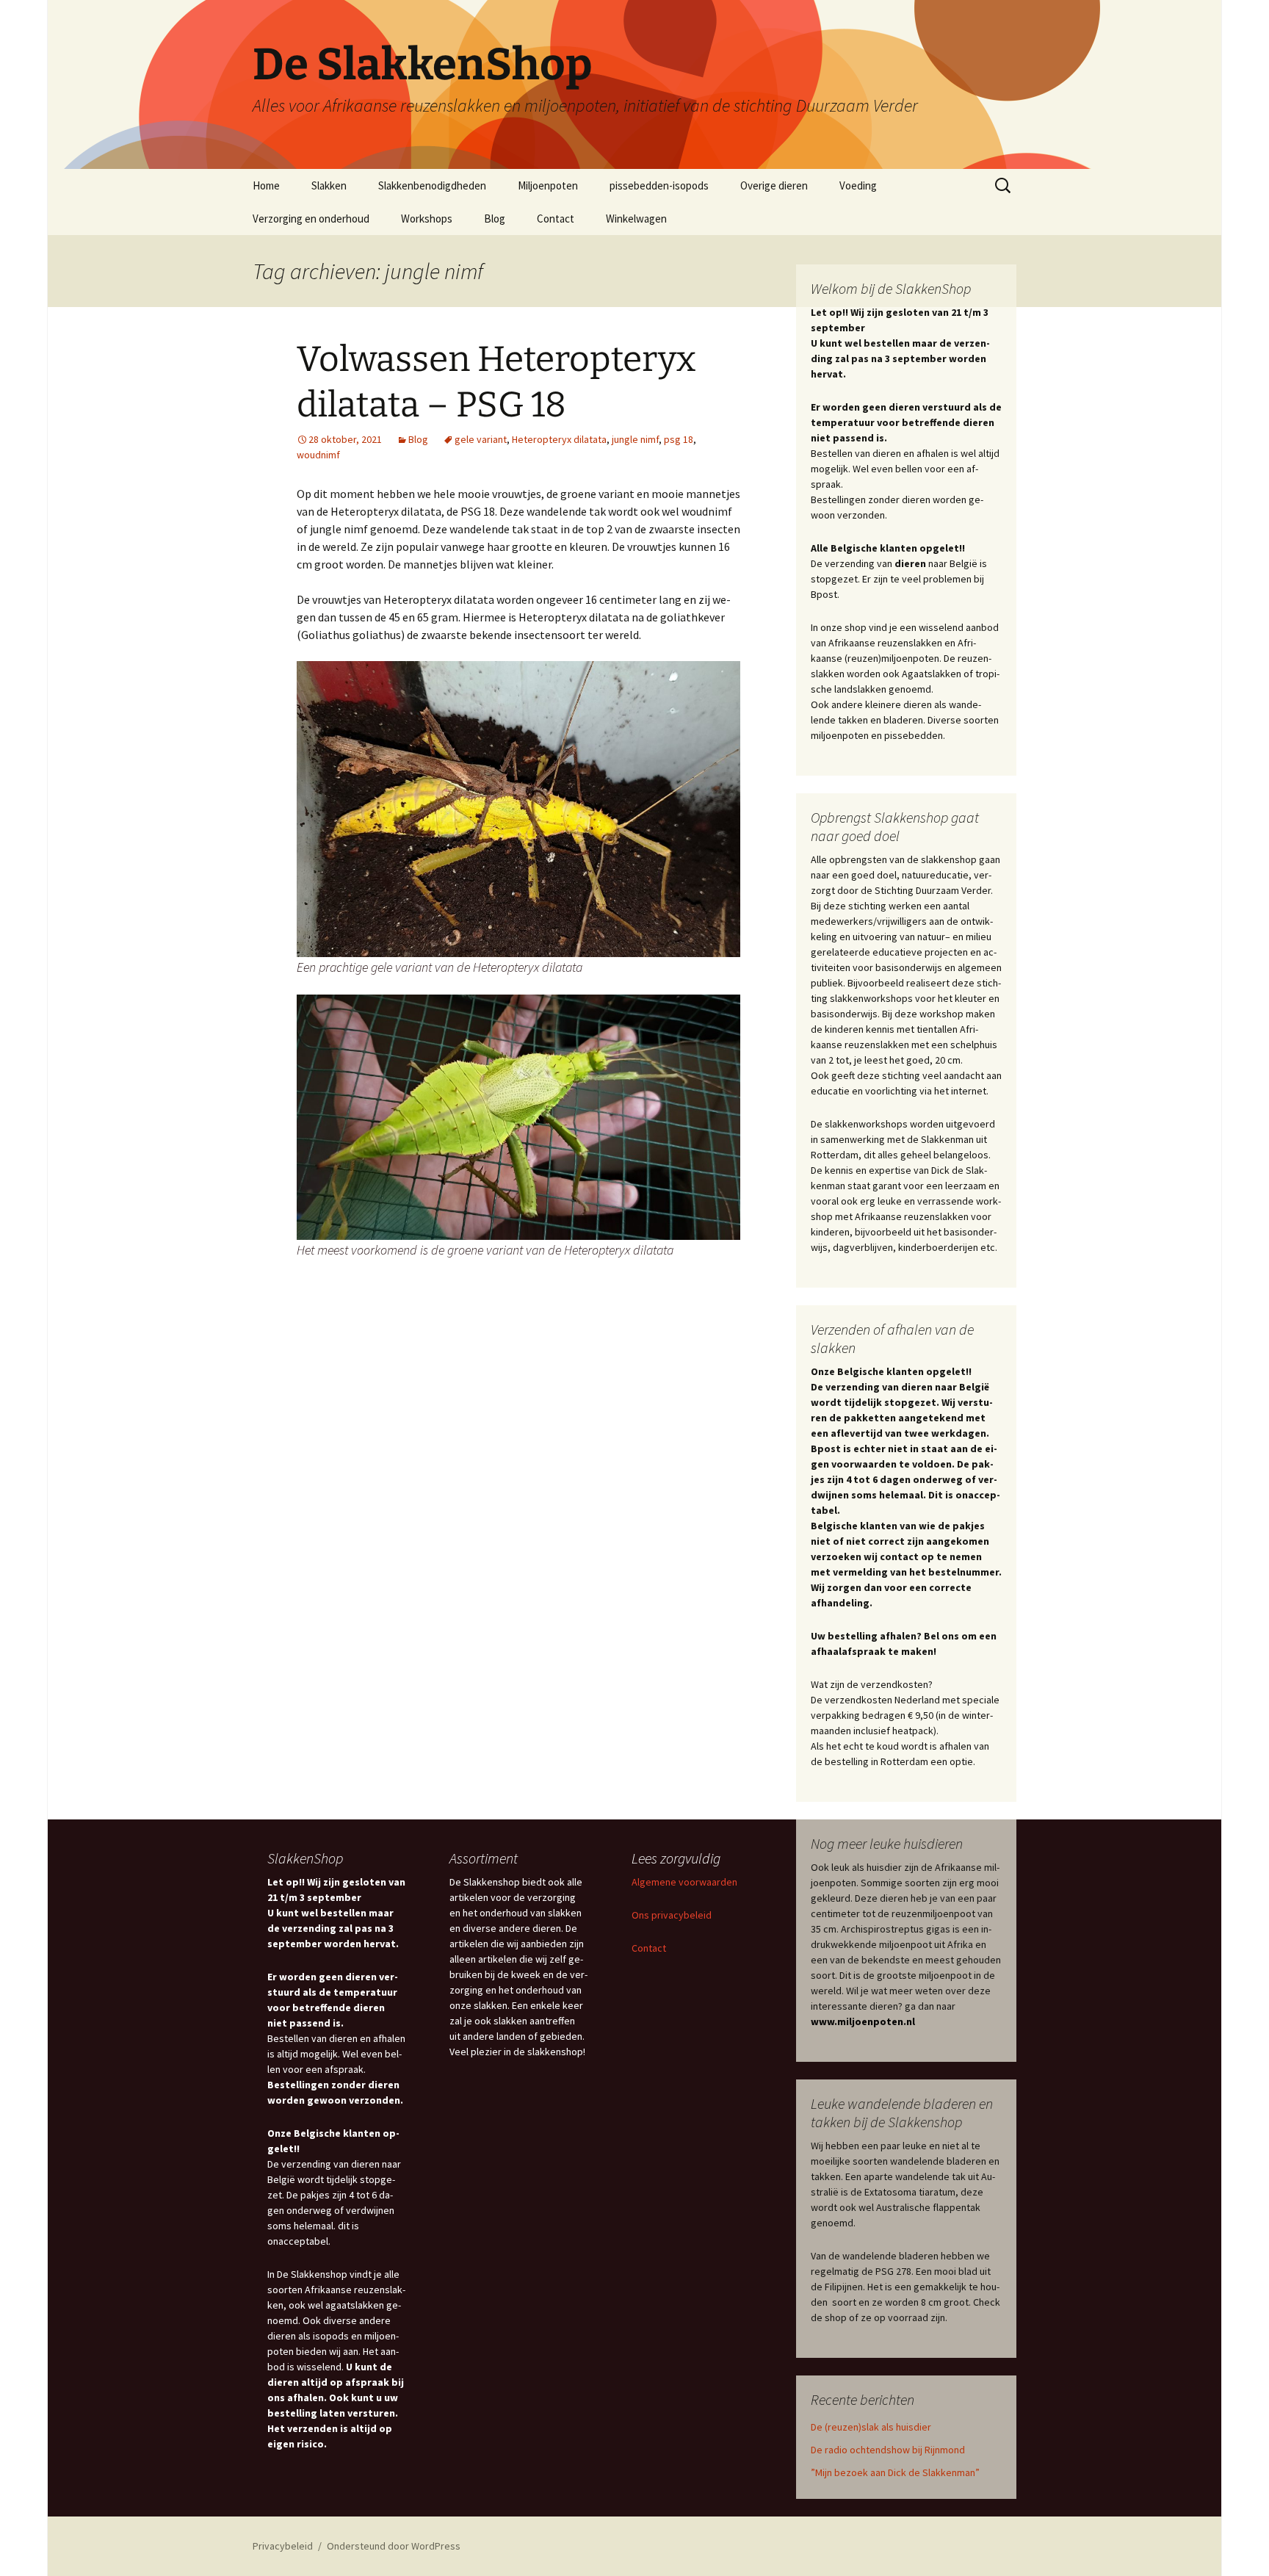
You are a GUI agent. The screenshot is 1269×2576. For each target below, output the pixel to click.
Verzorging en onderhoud (311, 219)
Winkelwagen (636, 219)
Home (266, 185)
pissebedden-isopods (659, 185)
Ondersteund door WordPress (394, 2546)
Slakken (329, 185)
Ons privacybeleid (672, 1915)
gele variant (481, 439)
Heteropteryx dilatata (559, 439)
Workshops (427, 219)
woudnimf (318, 455)
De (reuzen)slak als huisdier (871, 2427)
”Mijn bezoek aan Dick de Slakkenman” (895, 2472)
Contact (556, 219)
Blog (495, 219)
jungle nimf (635, 439)
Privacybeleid (283, 2546)
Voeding (858, 185)
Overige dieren (774, 185)
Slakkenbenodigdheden (432, 185)
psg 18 (679, 439)
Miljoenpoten (548, 185)
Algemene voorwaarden (684, 1882)
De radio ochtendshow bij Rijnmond (888, 2450)
